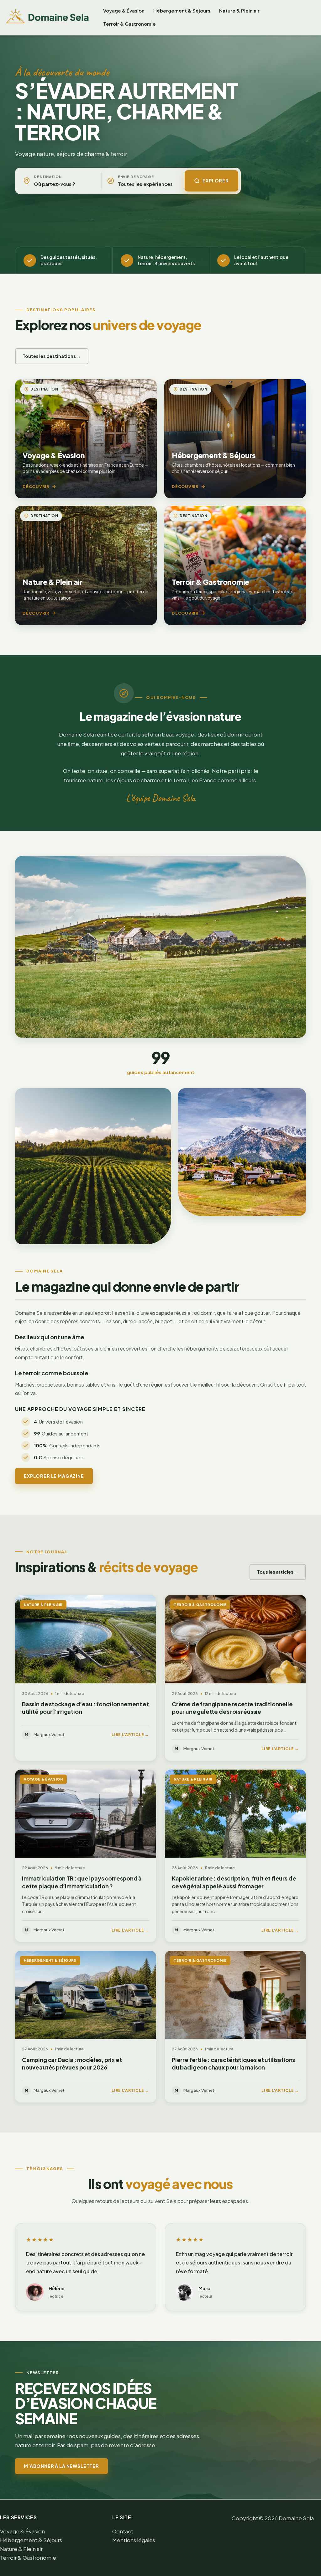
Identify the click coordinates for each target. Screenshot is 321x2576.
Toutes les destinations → (52, 356)
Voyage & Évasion (124, 10)
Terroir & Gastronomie (129, 24)
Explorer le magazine (54, 1476)
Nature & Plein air (239, 10)
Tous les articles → (278, 1572)
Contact (123, 2531)
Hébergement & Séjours (182, 10)
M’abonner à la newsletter (61, 2466)
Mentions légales (134, 2540)
